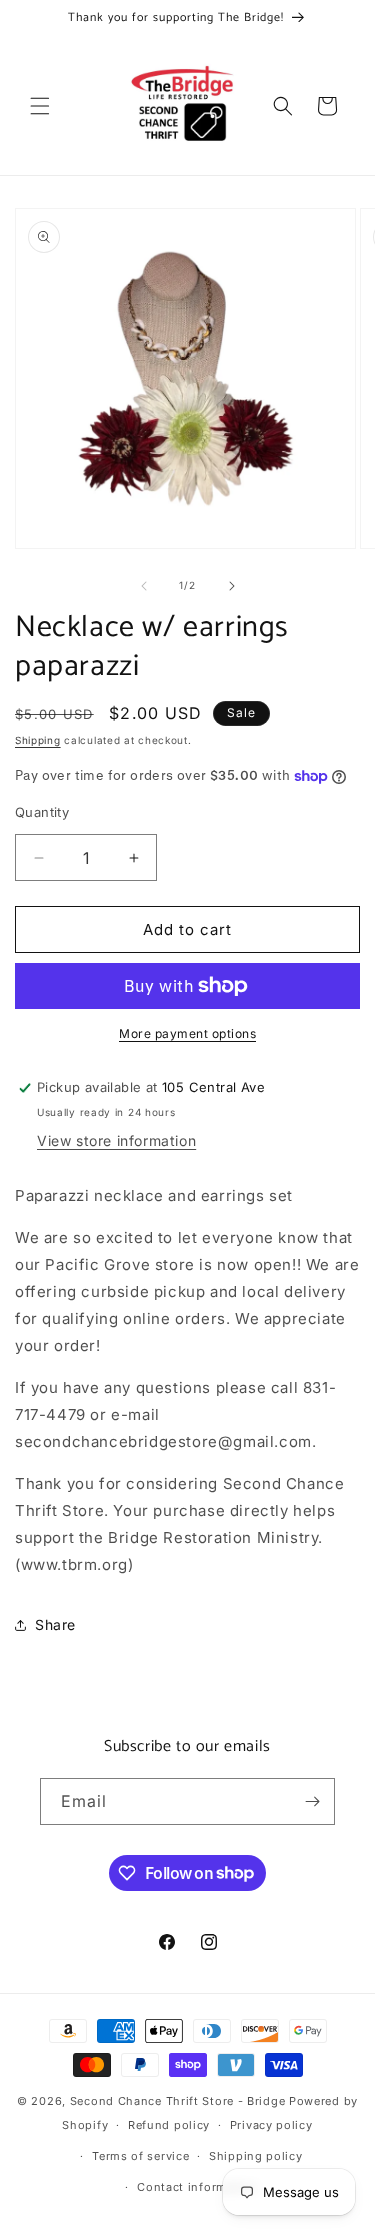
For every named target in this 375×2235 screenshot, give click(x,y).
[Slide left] (144, 586)
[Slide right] (232, 586)
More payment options (187, 1033)
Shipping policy (256, 2156)
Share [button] (55, 1624)
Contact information (197, 2187)
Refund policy (169, 2125)
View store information (116, 1140)
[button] (40, 106)
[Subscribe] (312, 1801)
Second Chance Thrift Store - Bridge (178, 2101)
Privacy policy (271, 2125)
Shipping (38, 740)
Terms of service (140, 2156)
